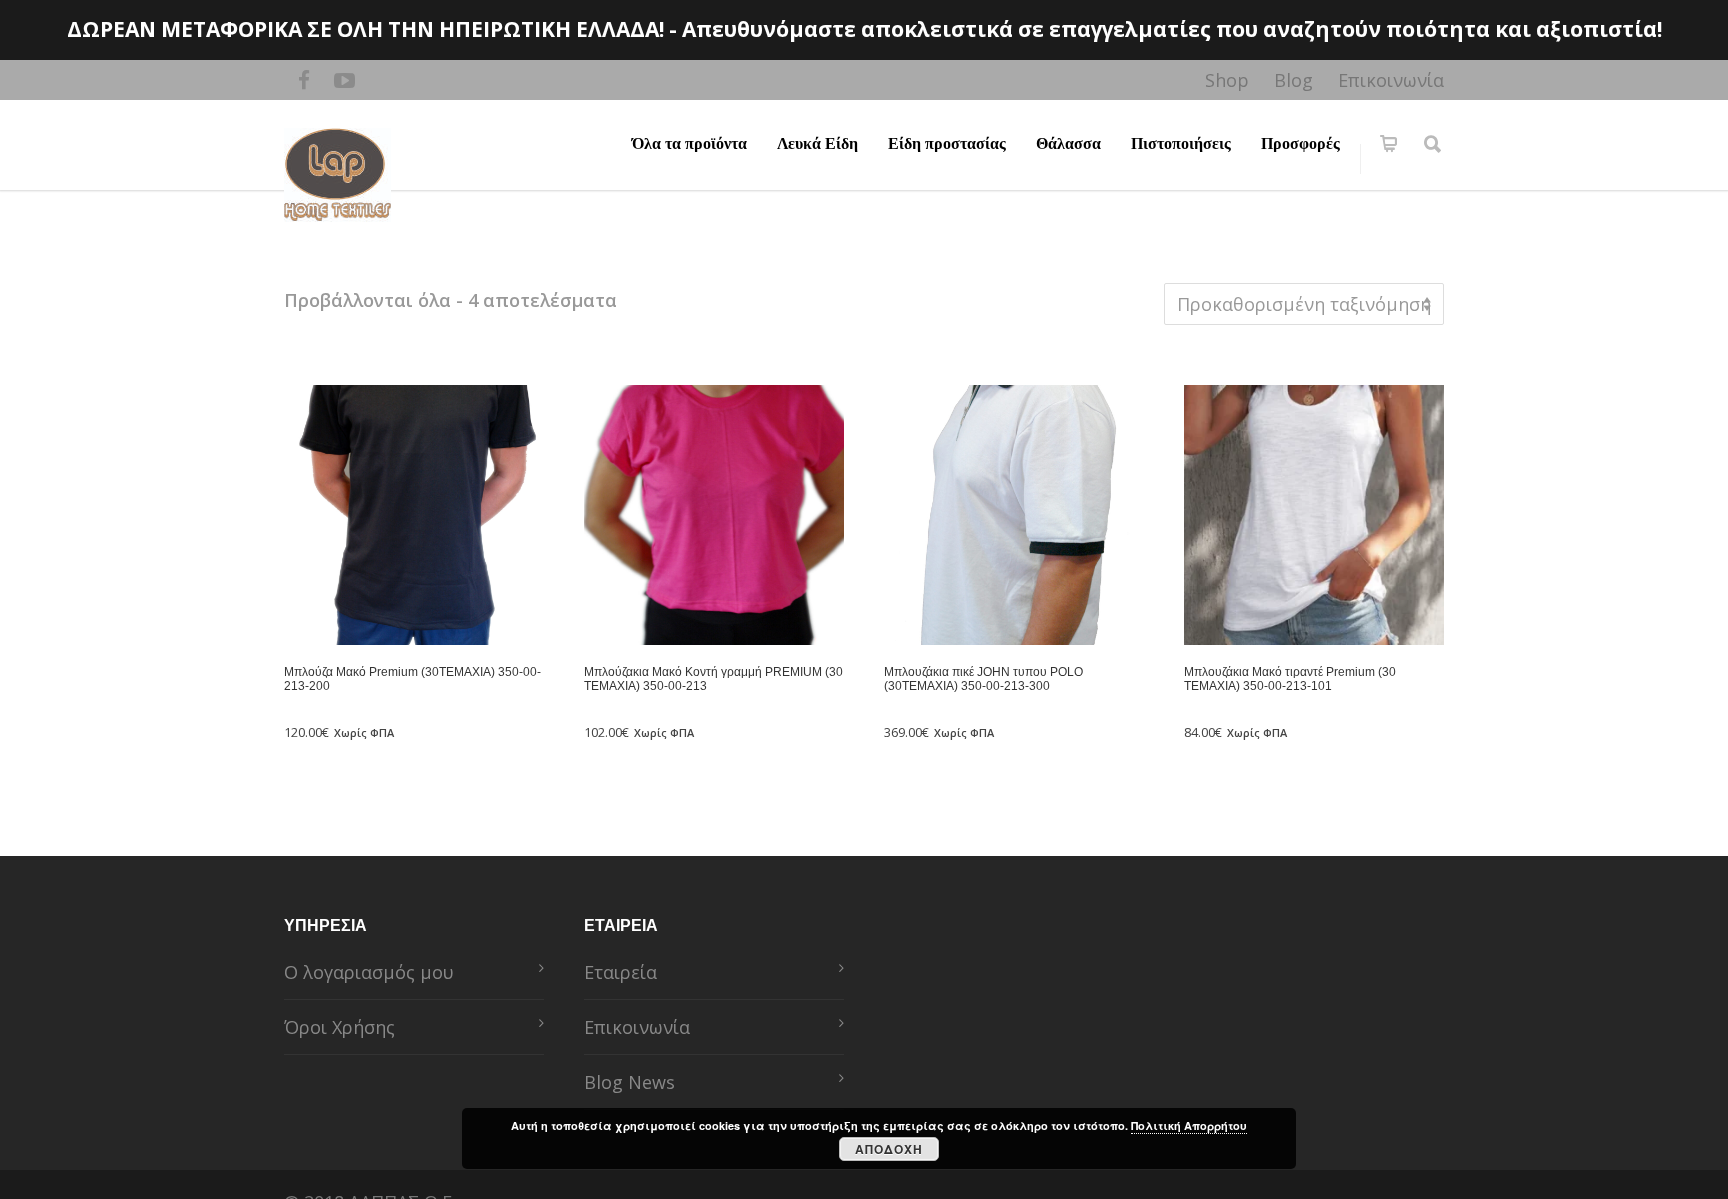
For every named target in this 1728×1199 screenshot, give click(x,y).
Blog (1293, 80)
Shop (1227, 80)
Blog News (629, 1082)
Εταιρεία (620, 972)
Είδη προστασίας (947, 143)
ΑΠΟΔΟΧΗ (889, 1149)
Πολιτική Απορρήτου (1189, 1125)
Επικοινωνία (1391, 80)
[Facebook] (304, 80)
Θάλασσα (1068, 143)
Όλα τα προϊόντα (689, 143)
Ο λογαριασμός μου (369, 972)
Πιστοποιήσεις (1181, 143)
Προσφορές (1300, 143)
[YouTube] (344, 80)
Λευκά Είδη (817, 143)
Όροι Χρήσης (339, 1027)
